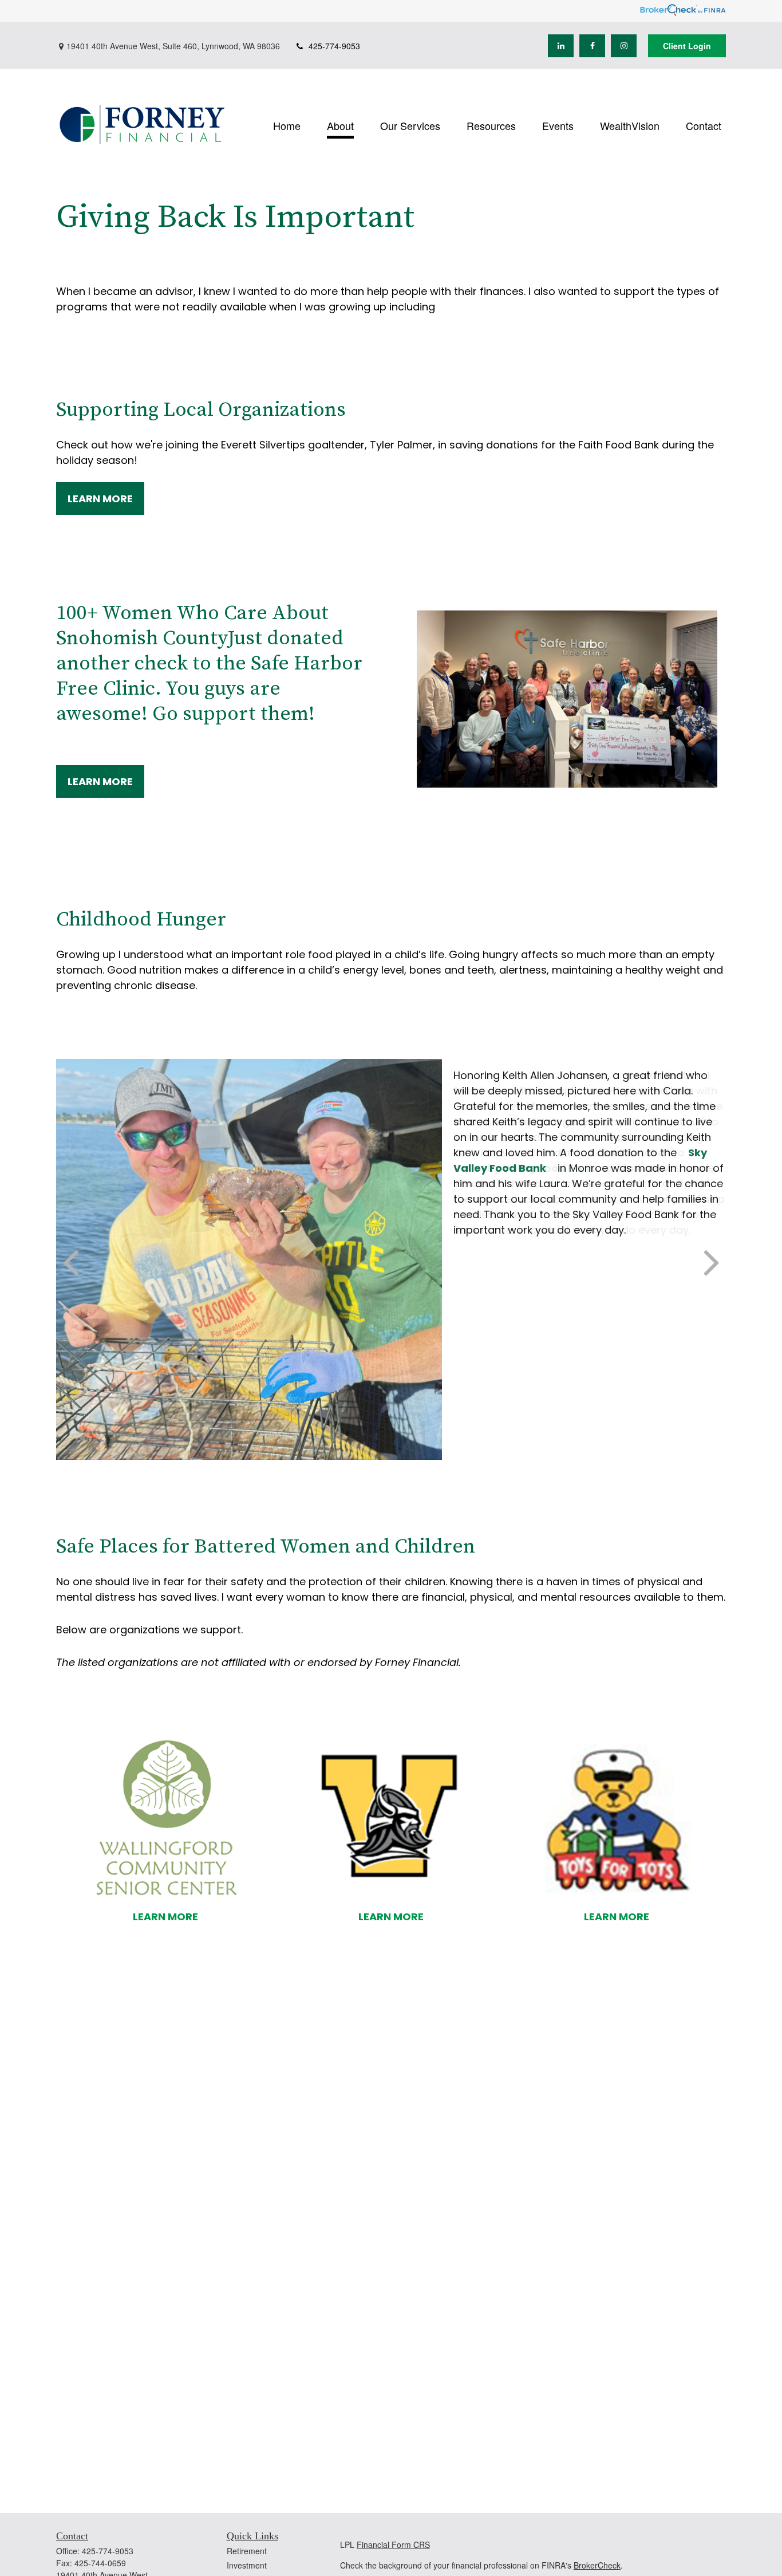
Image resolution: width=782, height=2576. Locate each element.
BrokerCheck (597, 2565)
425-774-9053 (334, 46)
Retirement (247, 2551)
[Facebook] (592, 46)
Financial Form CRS (393, 2545)
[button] (287, 125)
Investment (247, 2565)
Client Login (687, 46)
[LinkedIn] (561, 46)
